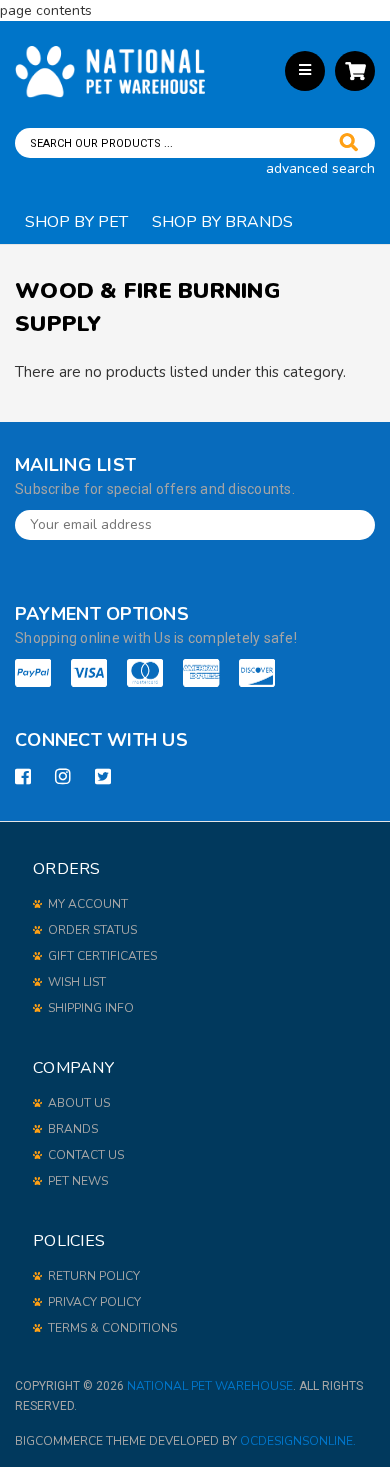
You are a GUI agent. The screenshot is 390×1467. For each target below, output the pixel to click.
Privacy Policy (94, 1302)
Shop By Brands (222, 222)
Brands (73, 1129)
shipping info (91, 1008)
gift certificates (102, 956)
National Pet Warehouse (210, 1386)
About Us (79, 1103)
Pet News (78, 1181)
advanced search (320, 168)
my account (88, 904)
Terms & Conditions (112, 1328)
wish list (77, 982)
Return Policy (94, 1276)
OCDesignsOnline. (298, 1441)
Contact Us (86, 1155)
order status (92, 930)
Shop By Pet (76, 222)
